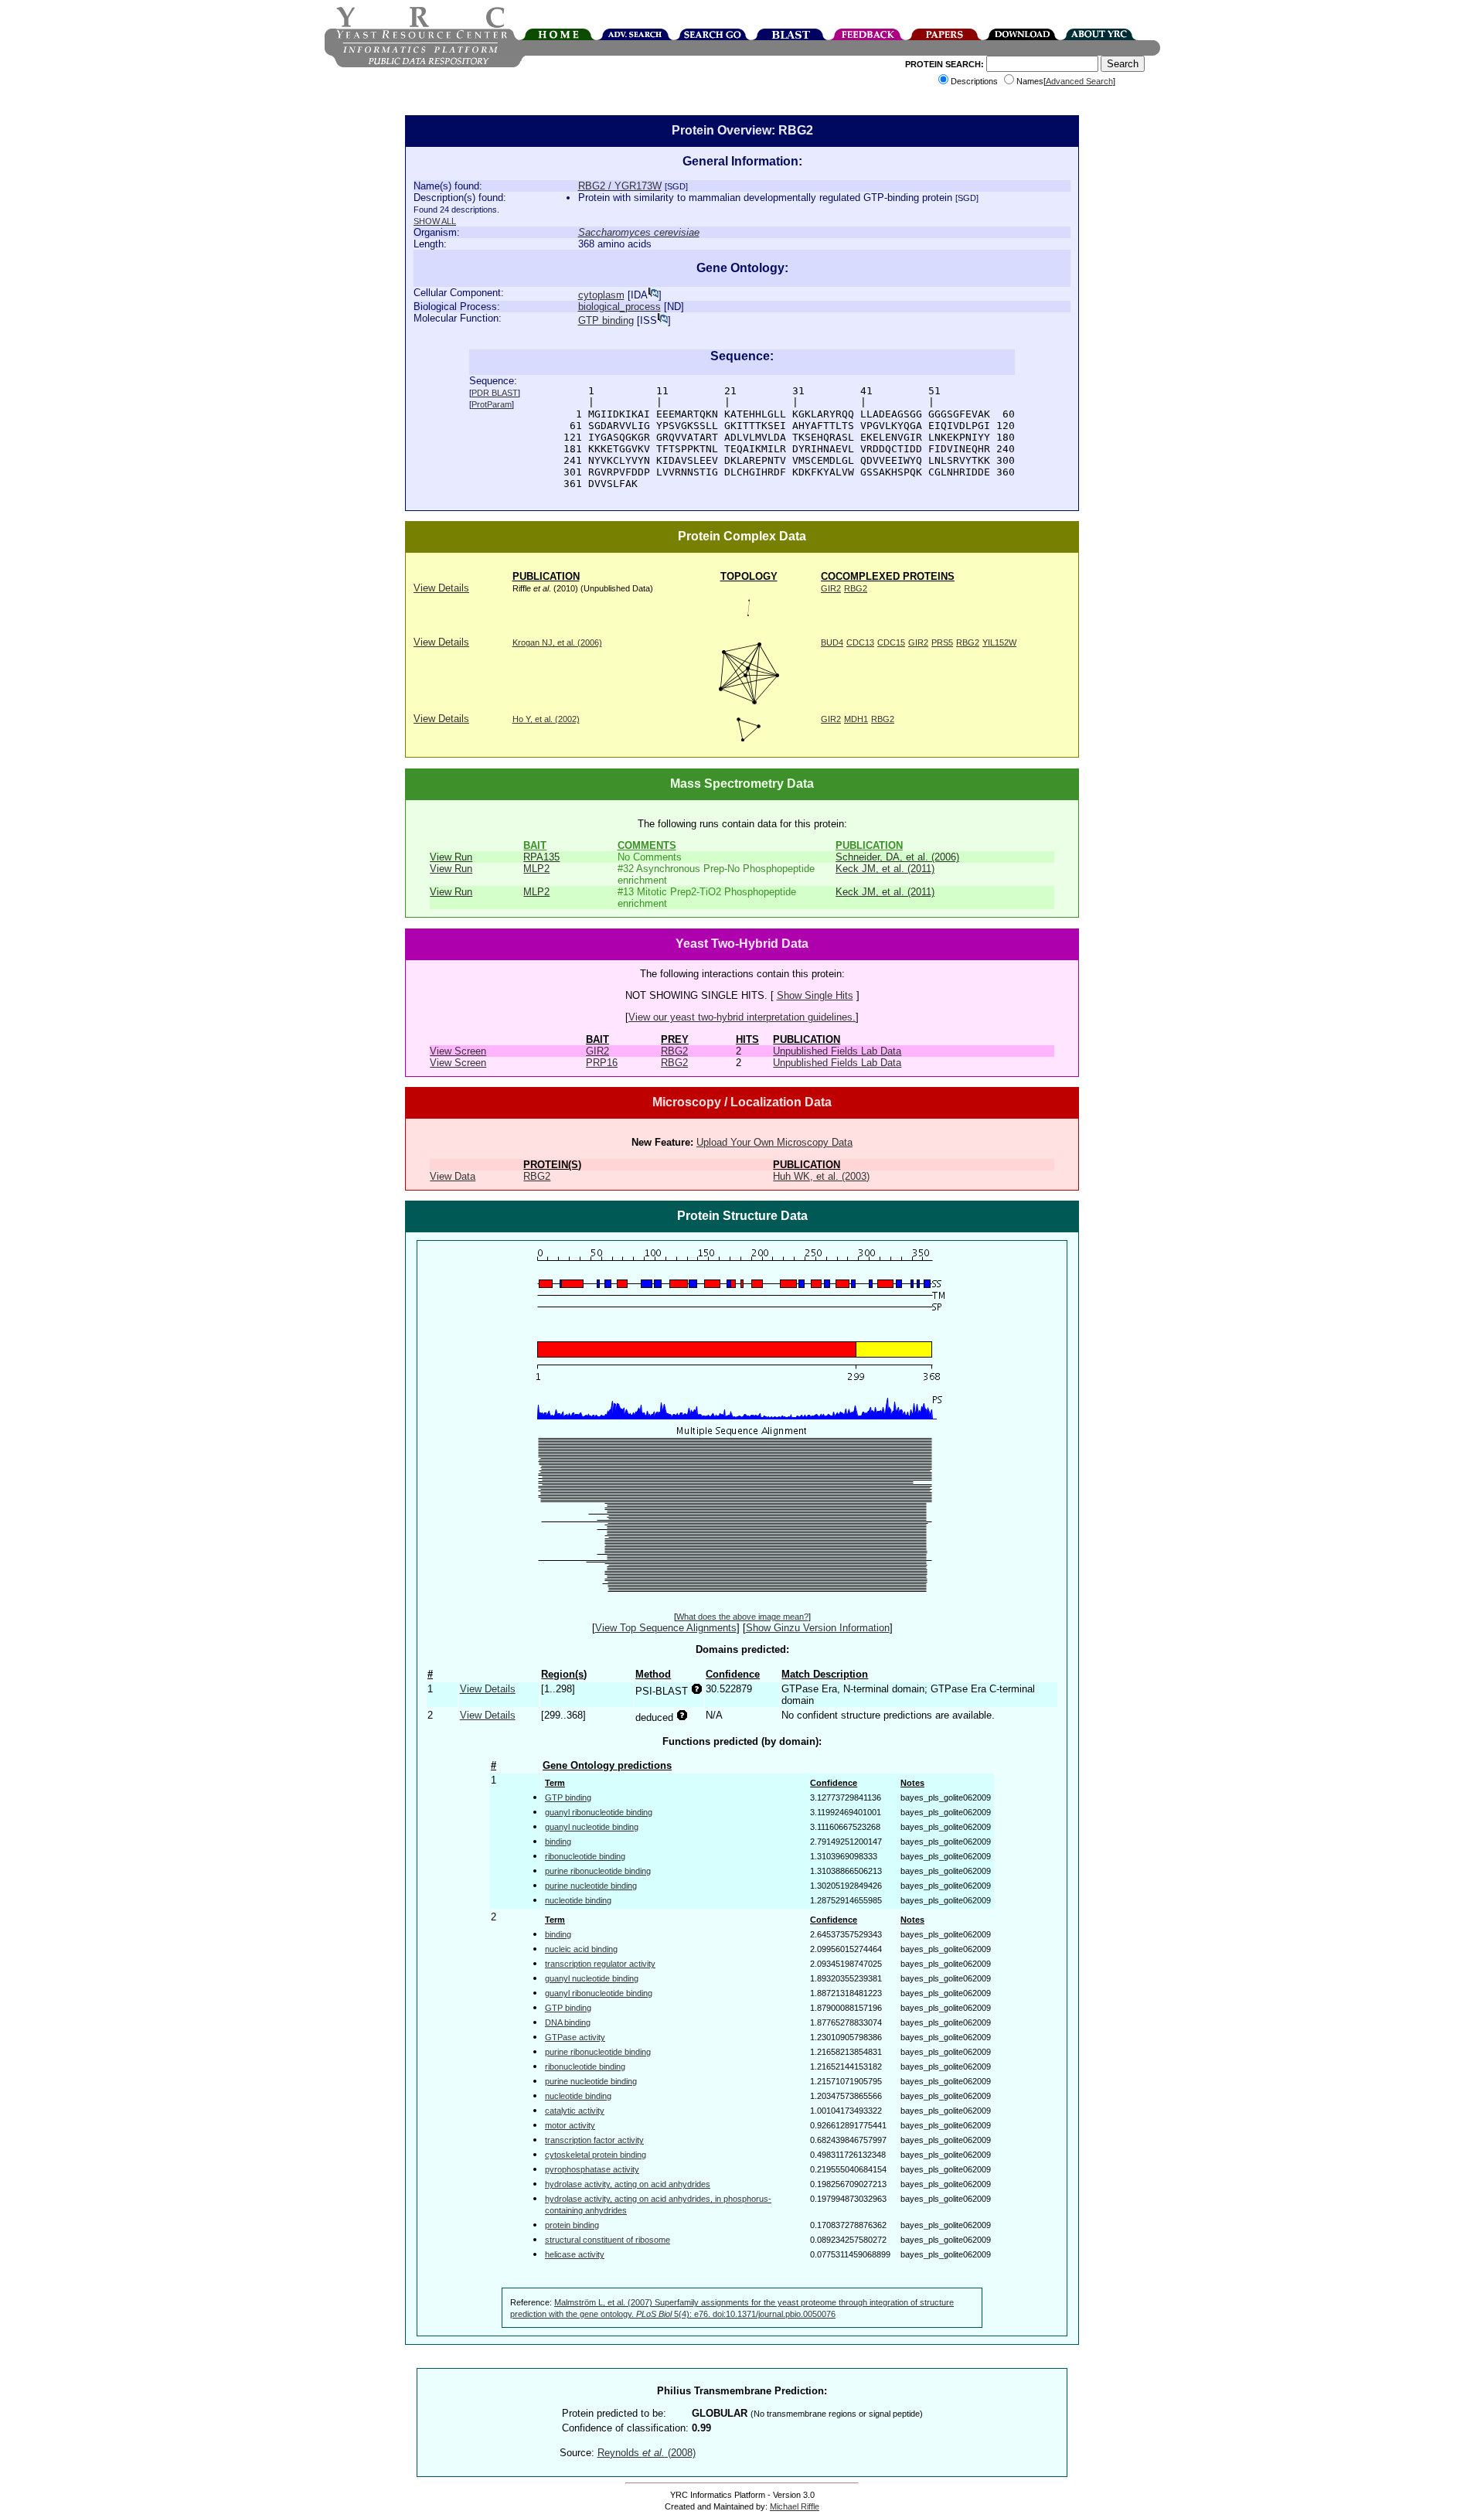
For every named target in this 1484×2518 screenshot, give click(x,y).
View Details (441, 588)
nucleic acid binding (581, 1949)
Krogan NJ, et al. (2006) (557, 642)
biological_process (619, 307)
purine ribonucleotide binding (598, 1871)
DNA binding (568, 2022)
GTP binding (606, 320)
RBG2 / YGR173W (620, 186)
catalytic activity (575, 2111)
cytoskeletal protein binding (596, 2155)
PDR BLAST (495, 393)
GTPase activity (575, 2037)
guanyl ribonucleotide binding (599, 1812)
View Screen (458, 1051)
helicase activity (575, 2254)
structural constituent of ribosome (608, 2240)
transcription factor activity (594, 2140)
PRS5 (942, 642)
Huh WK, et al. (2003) (821, 1176)
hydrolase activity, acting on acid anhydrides (628, 2184)
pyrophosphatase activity (592, 2169)
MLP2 (536, 869)
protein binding (572, 2225)
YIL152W (999, 642)
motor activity (570, 2125)
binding (558, 1842)
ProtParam (492, 404)
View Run (451, 857)
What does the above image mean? (742, 1617)
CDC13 (860, 642)
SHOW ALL (435, 221)
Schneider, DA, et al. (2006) (897, 857)
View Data (453, 1176)
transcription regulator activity (600, 1964)
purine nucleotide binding (591, 1886)
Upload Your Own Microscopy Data (774, 1142)
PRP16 (602, 1063)
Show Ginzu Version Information (818, 1628)
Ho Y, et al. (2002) (546, 719)
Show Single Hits (815, 995)
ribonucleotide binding (585, 1856)
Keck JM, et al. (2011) (885, 869)
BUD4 (832, 642)
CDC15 (891, 642)
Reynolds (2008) (647, 2453)
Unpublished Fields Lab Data (837, 1051)
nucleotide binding (578, 1900)
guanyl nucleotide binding (592, 1827)
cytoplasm (601, 295)
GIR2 (831, 588)
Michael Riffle (795, 2506)
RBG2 (856, 588)
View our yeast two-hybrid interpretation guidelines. (742, 1017)
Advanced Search (1079, 81)
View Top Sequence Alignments (666, 1628)
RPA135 (541, 857)
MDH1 (856, 719)
